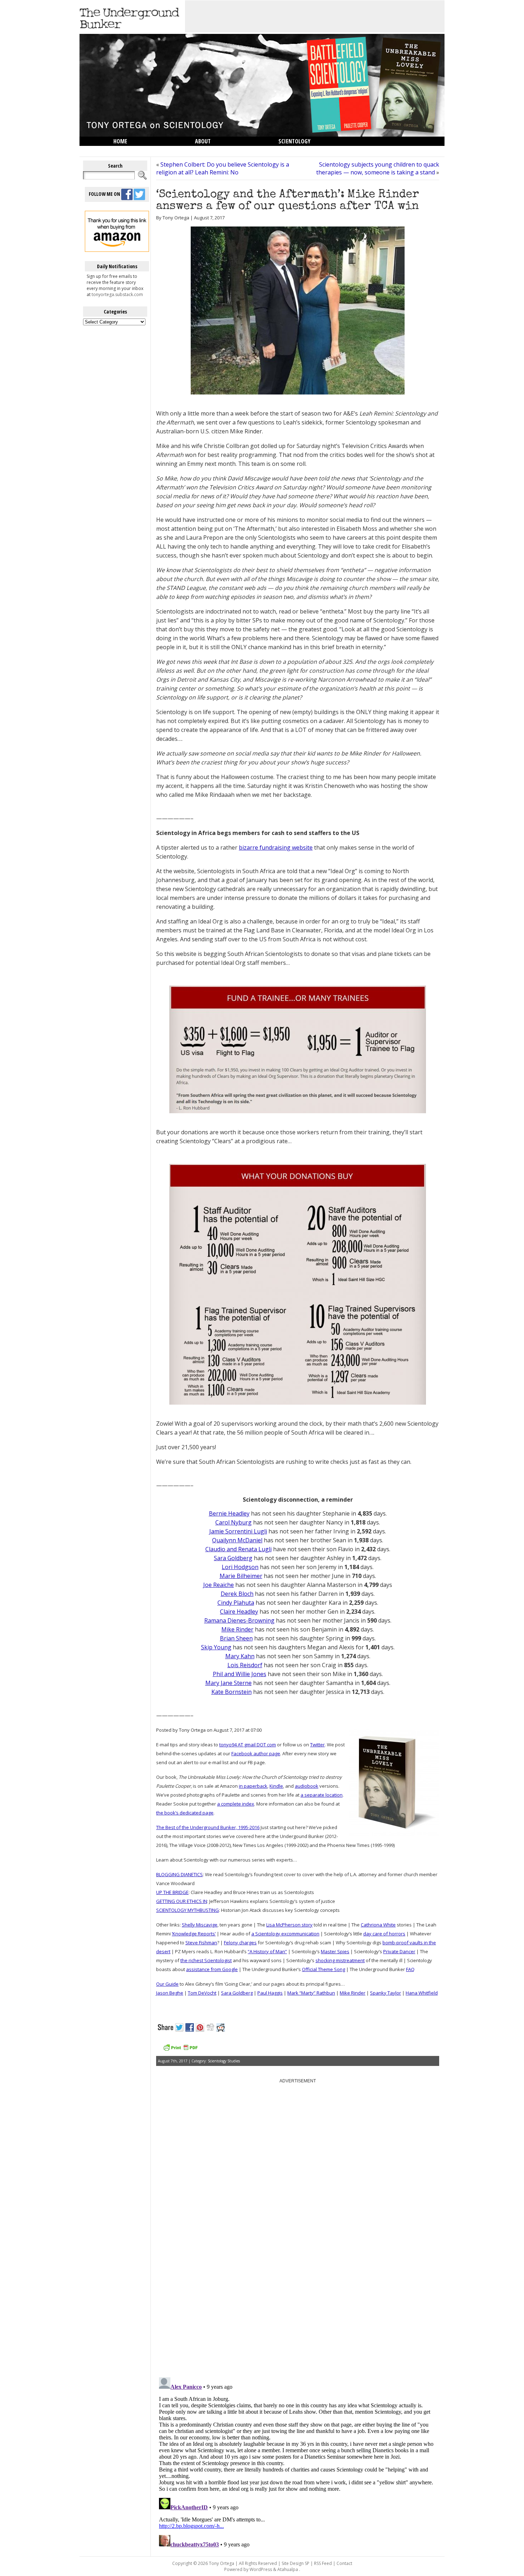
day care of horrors (384, 1934)
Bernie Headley (229, 1513)
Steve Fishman (201, 1943)
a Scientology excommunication (285, 1934)
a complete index (236, 1804)
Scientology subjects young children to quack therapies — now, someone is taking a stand (378, 168)
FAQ (410, 1969)
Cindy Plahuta (236, 1603)
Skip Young (216, 1647)
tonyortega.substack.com (117, 294)
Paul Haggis (270, 1993)
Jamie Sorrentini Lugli (238, 1531)
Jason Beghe (170, 1993)
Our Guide (167, 1984)
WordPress (261, 2569)
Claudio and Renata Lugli (238, 1549)
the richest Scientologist (206, 1960)
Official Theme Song (323, 1969)
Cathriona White (378, 1925)
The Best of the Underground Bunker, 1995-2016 (208, 1827)
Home (120, 141)
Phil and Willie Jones (240, 1674)
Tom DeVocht (202, 1993)
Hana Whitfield (422, 1993)
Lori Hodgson (240, 1567)
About (203, 141)
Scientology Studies (224, 2061)
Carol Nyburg (233, 1522)
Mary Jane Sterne (228, 1683)
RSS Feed (323, 2563)
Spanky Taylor (386, 1993)
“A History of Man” (267, 1951)
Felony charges (240, 1943)
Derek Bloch (237, 1594)
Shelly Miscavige (200, 1925)
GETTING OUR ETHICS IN (182, 1901)
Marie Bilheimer (241, 1576)
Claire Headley (239, 1612)
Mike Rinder (237, 1629)
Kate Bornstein (232, 1692)
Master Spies (335, 1951)
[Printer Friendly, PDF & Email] (180, 2050)
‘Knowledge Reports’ (194, 1934)
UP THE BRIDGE (172, 1892)
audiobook (307, 1786)
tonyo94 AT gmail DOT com (248, 1745)
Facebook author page (256, 1753)
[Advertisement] (315, 16)
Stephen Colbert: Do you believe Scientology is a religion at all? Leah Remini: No (223, 168)
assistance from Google (212, 1969)
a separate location (322, 1795)
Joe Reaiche (219, 1585)
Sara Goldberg (233, 1558)
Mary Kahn (240, 1656)
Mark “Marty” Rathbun (311, 1993)
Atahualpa (288, 2569)
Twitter (317, 1745)
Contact (344, 2563)
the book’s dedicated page (185, 1813)
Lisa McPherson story (289, 1925)
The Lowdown (131, 151)
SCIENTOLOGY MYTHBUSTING (187, 1910)
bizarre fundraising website (276, 847)
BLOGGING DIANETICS (179, 1874)
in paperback (253, 1786)
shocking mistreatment (340, 1960)
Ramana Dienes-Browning (239, 1620)
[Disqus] (298, 2281)
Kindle (276, 1786)
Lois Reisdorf (245, 1665)
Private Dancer (399, 1951)
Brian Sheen (236, 1638)
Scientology (294, 141)
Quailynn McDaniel (237, 1540)
